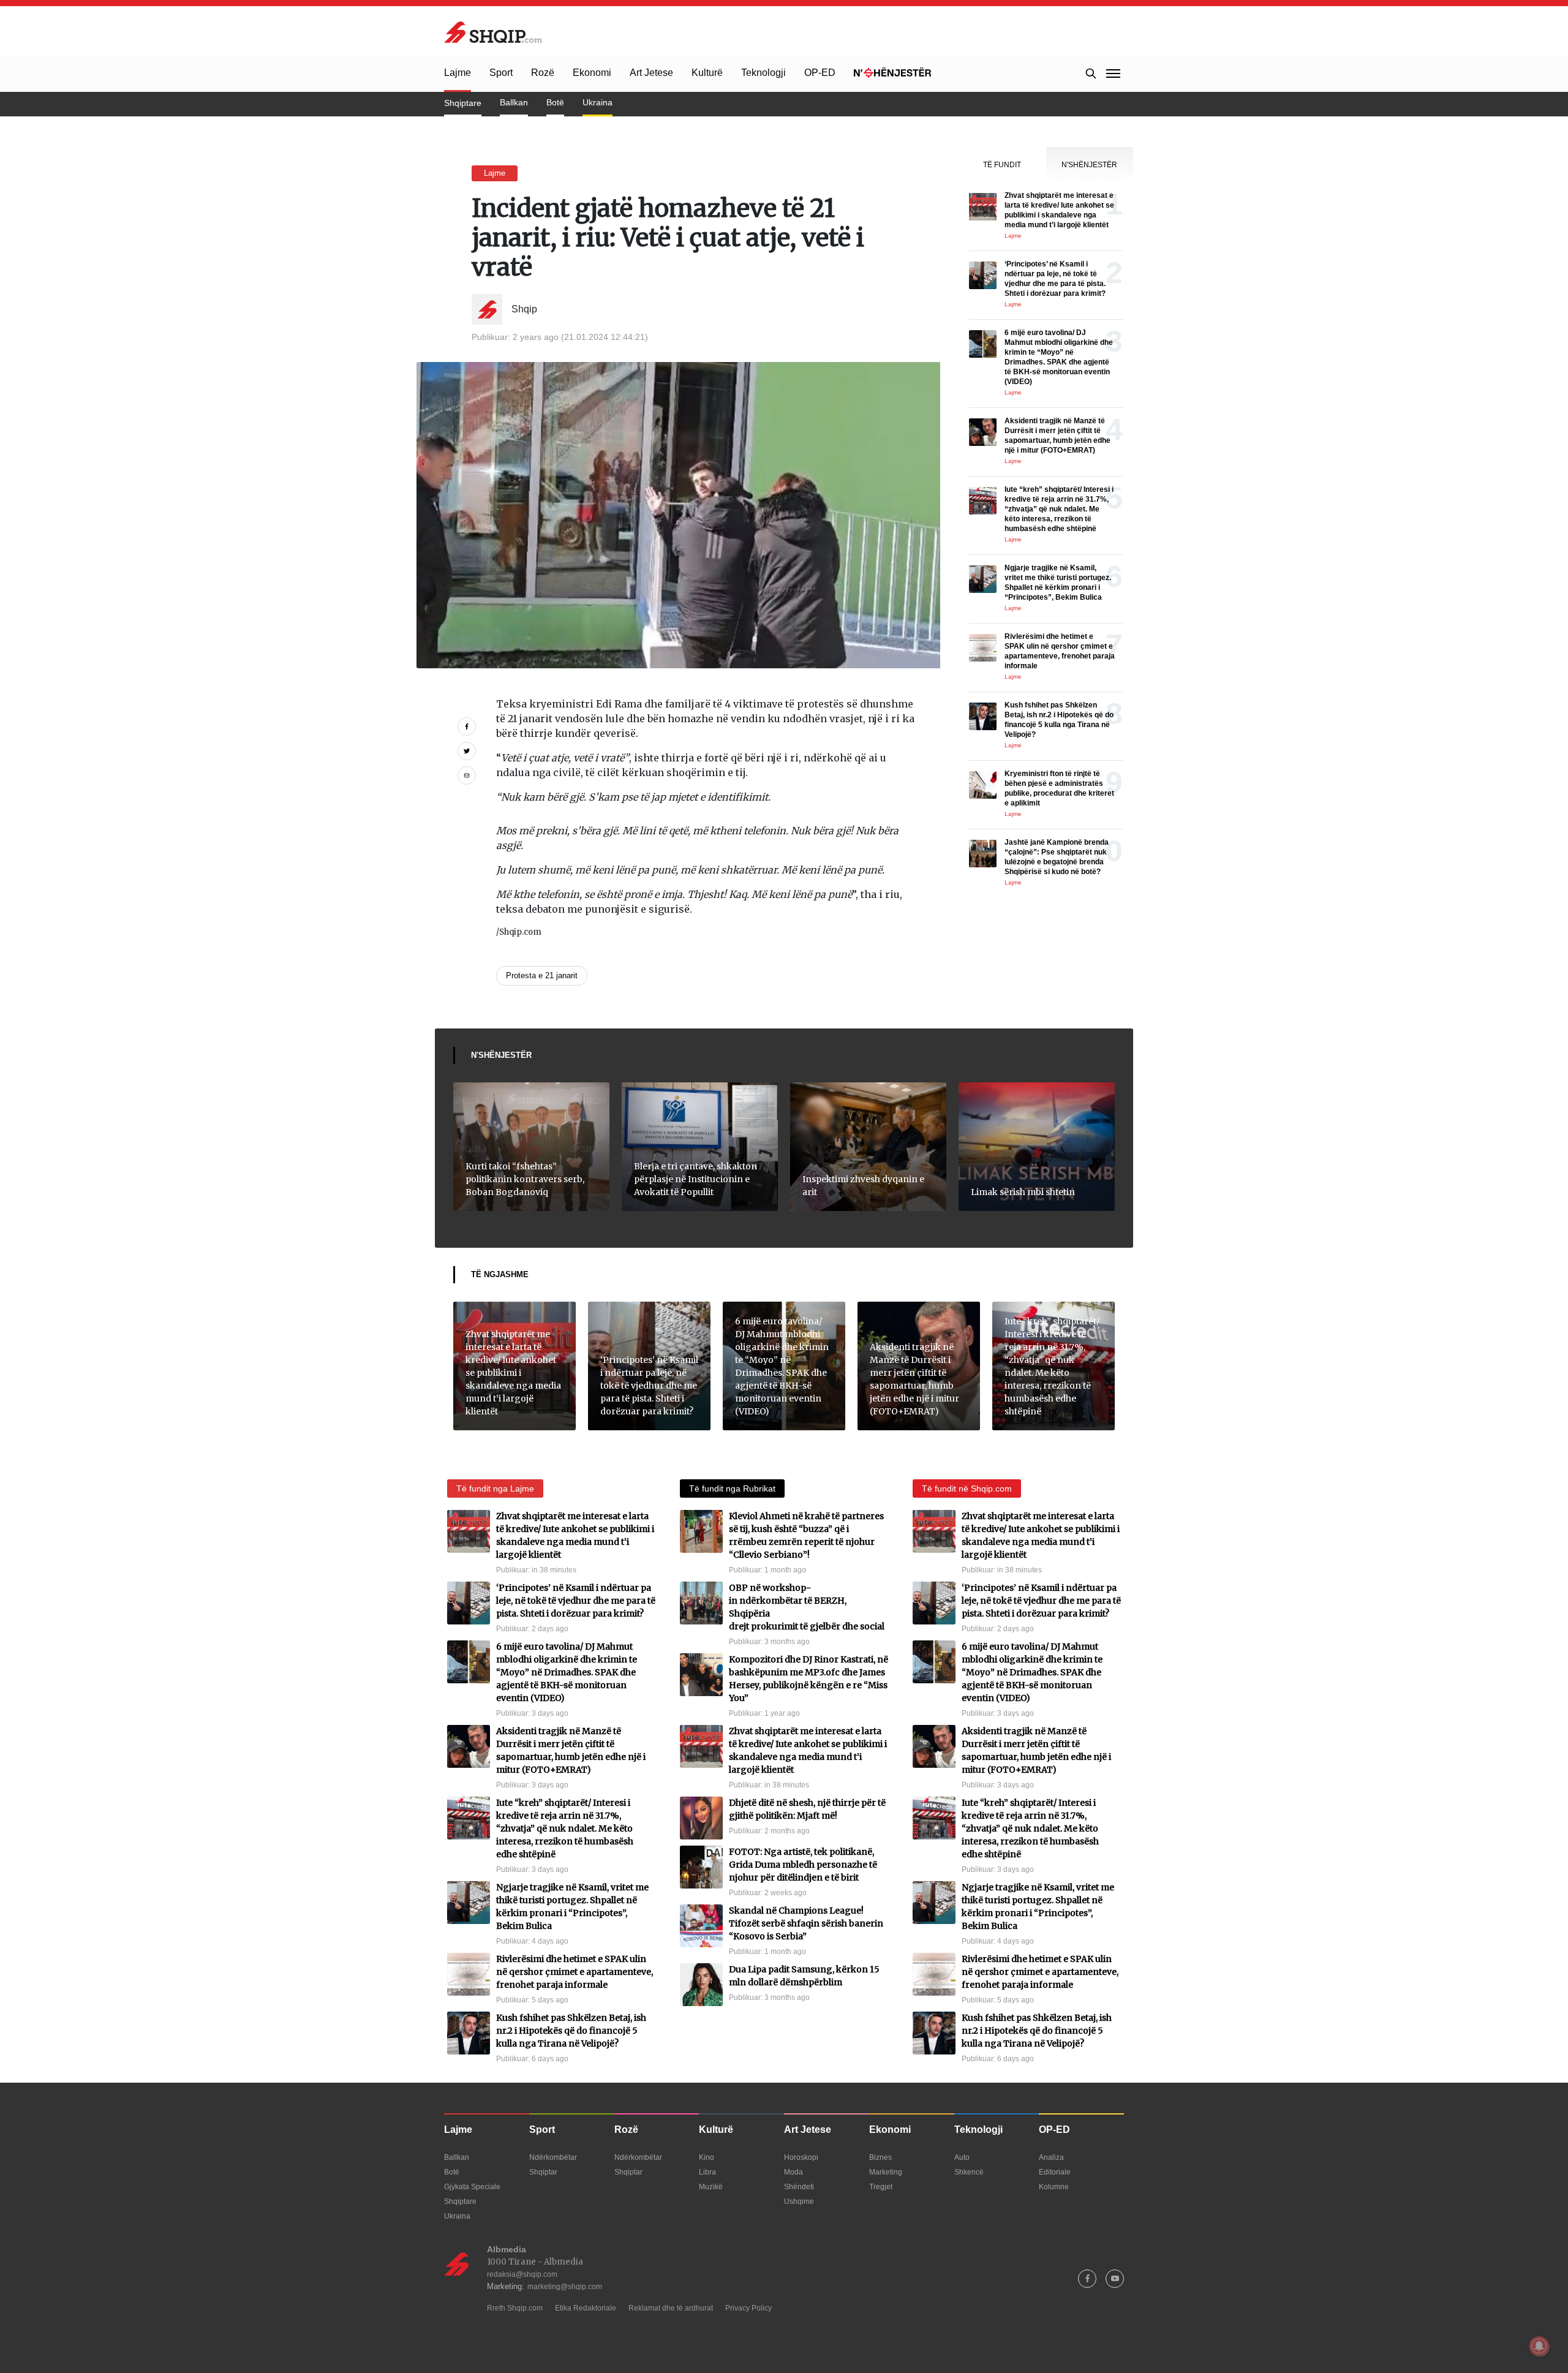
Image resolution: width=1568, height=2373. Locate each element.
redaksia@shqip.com (522, 2274)
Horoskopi (801, 2157)
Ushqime (799, 2201)
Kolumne (1054, 2187)
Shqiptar (543, 2172)
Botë (555, 102)
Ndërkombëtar (553, 2157)
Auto (962, 2157)
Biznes (880, 2157)
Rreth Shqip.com (515, 2308)
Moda (793, 2172)
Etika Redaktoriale (586, 2308)
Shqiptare (463, 103)
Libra (707, 2172)
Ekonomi (592, 73)
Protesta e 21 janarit (542, 975)
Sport (501, 73)
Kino (707, 2157)
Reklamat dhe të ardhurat (671, 2308)
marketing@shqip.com (565, 2287)
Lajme (458, 73)
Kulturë (707, 73)
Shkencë (969, 2172)
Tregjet (881, 2187)
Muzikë (711, 2187)
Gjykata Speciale (472, 2187)
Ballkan (514, 102)
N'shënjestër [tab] (1089, 165)
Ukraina (597, 102)
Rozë (543, 73)
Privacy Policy (748, 2308)
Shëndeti (799, 2187)
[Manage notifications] (1539, 2346)
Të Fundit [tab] (1002, 165)
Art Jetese (651, 73)
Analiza (1051, 2157)
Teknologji (763, 73)
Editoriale (1055, 2172)
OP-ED (820, 73)
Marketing (886, 2172)
